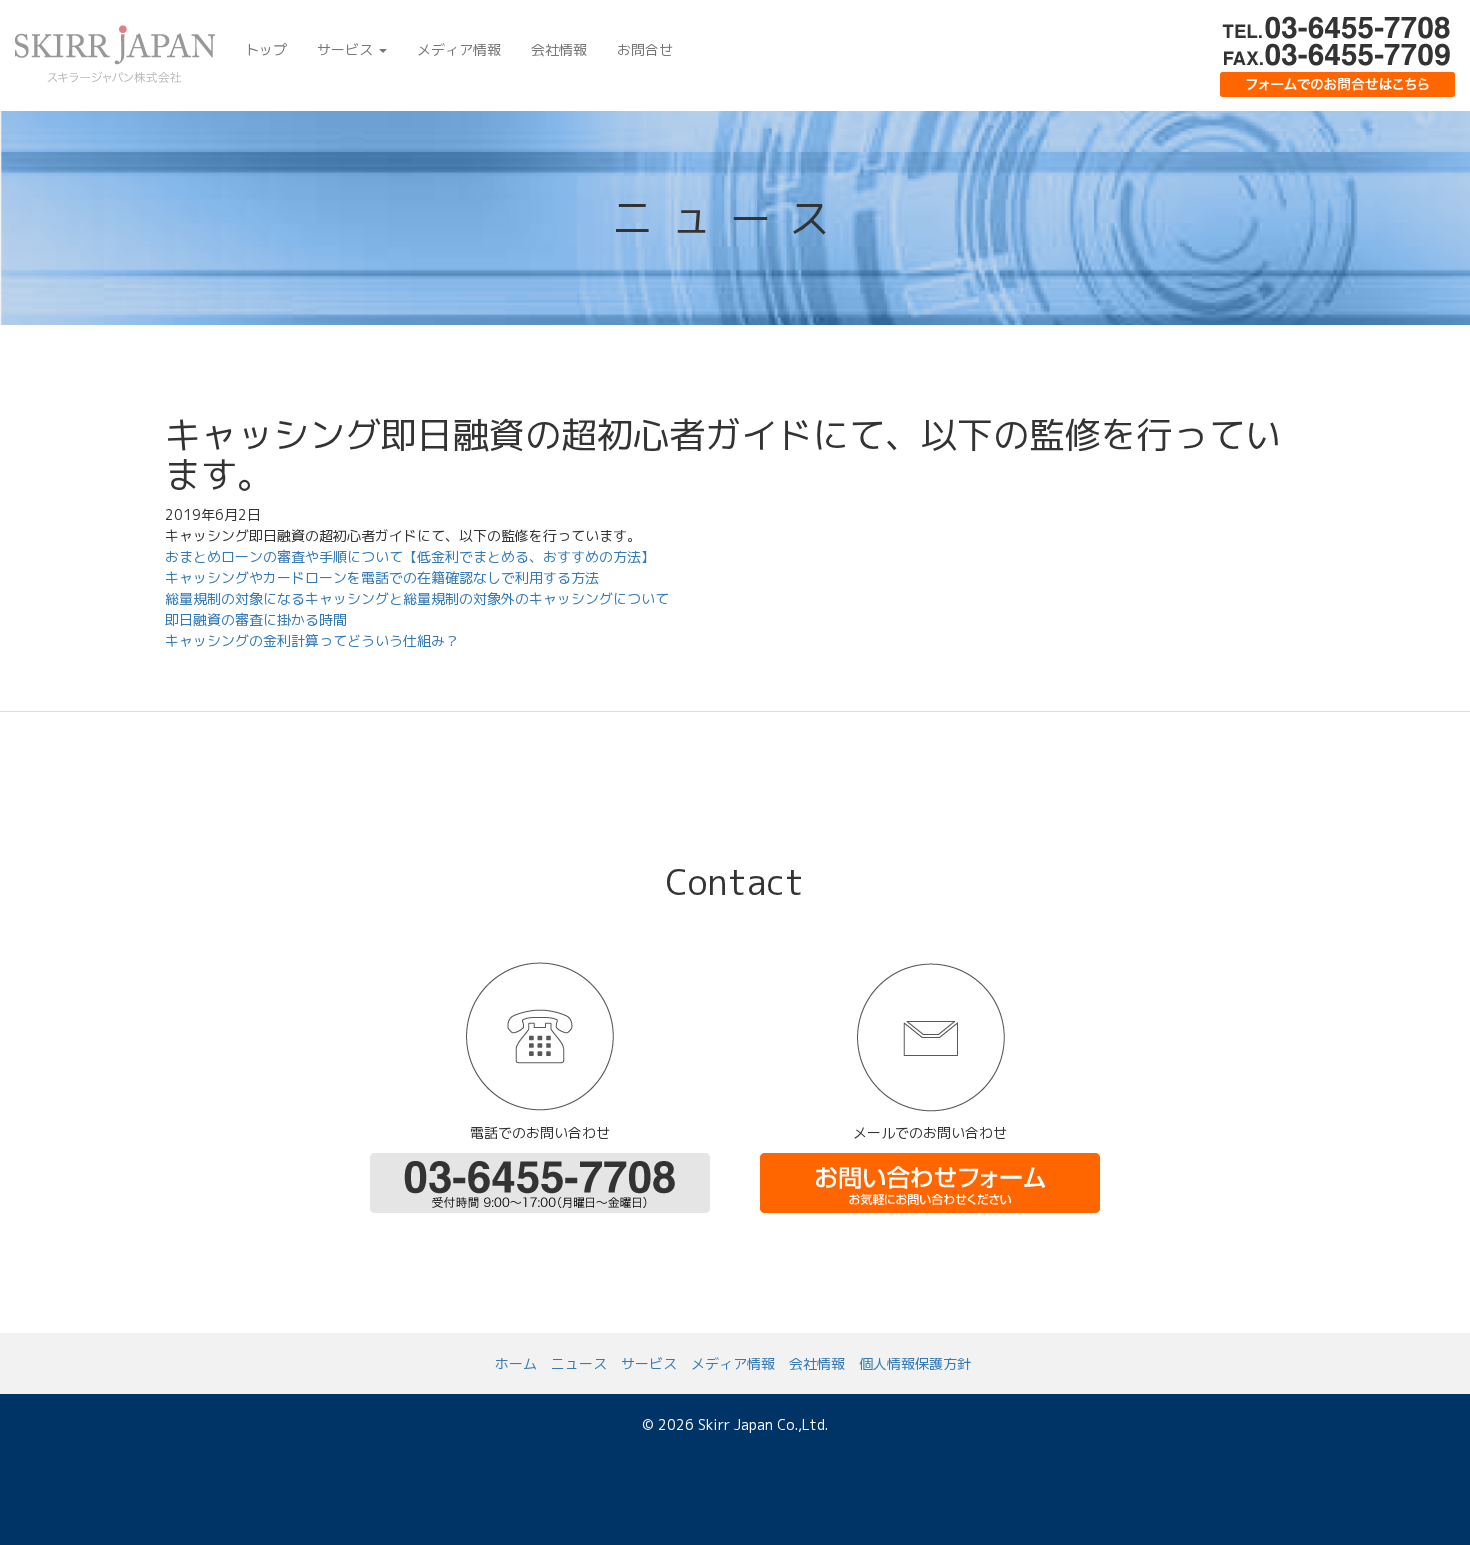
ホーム (516, 1363)
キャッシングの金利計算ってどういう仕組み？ (312, 640)
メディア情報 (459, 49)
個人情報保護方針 (915, 1363)
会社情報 (559, 49)
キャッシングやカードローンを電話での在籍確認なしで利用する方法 (382, 577)
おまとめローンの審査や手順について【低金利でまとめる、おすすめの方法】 (410, 556)
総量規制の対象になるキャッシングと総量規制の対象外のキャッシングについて (417, 598)
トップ (266, 49)
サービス (347, 49)
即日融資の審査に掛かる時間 (256, 619)
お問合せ (645, 49)
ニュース (579, 1363)
